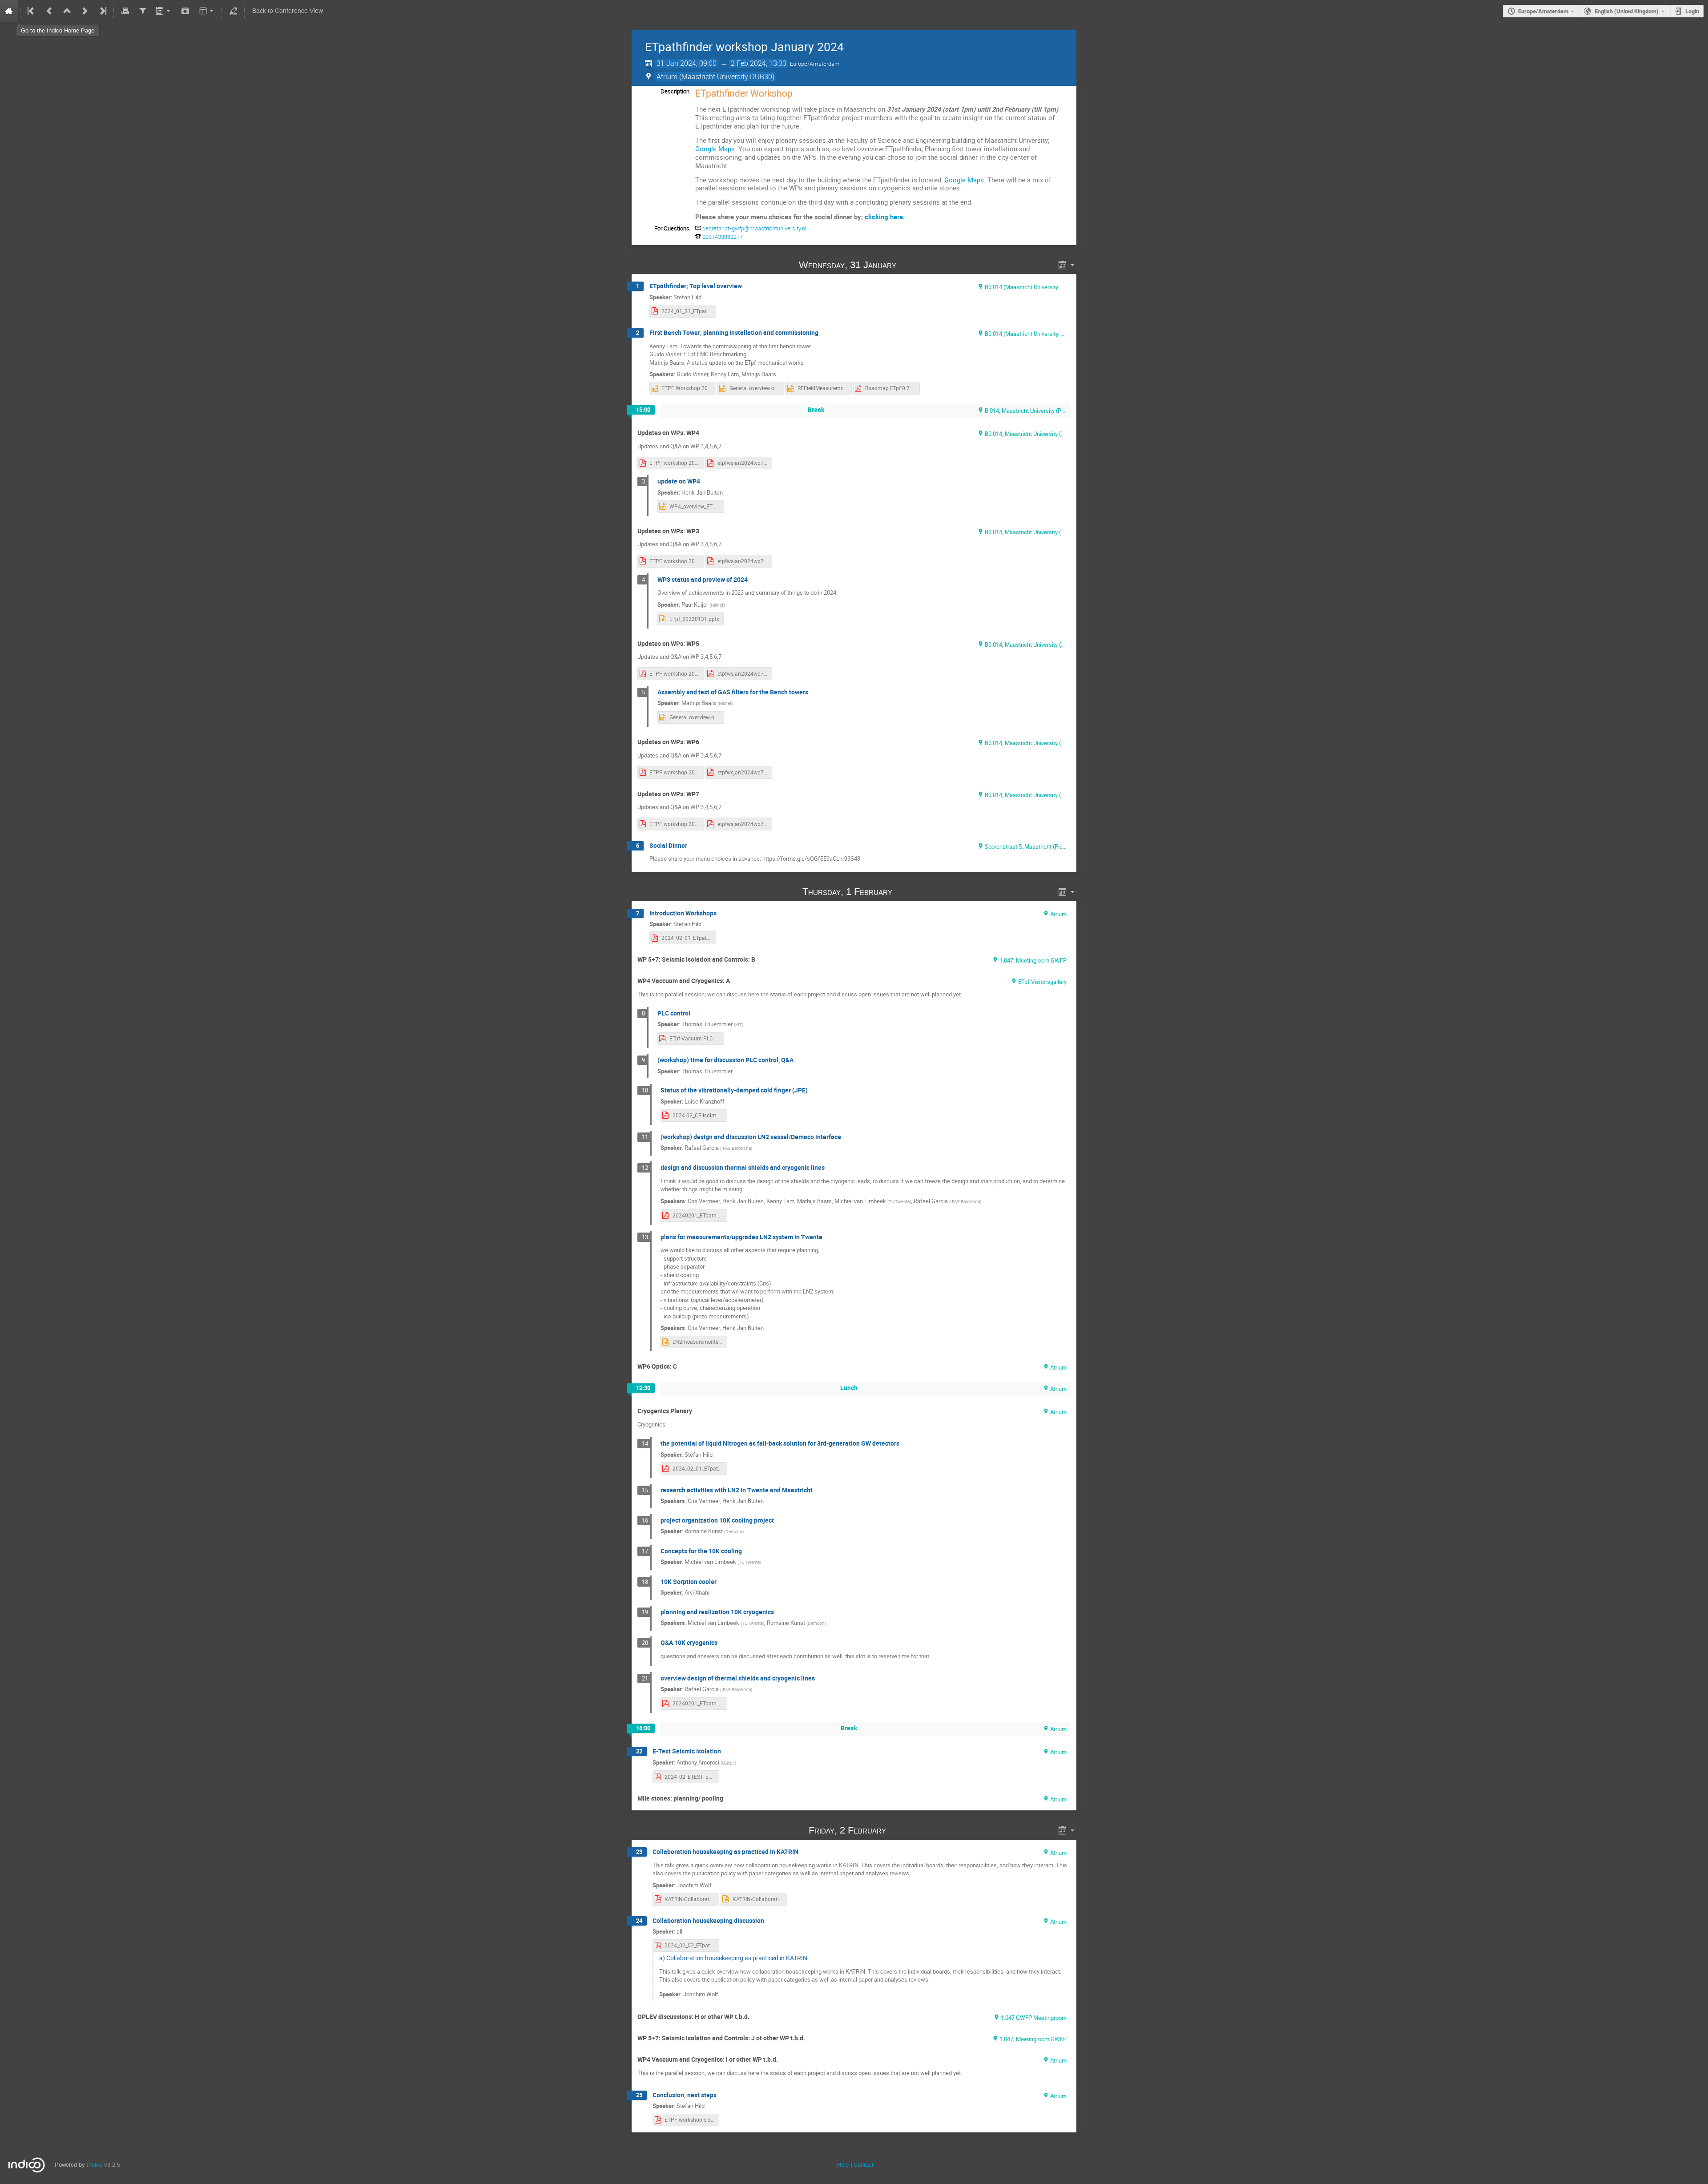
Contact (864, 2165)
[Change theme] (207, 11)
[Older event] (49, 11)
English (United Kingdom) (1627, 11)
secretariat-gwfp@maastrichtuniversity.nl (754, 228)
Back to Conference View (288, 11)
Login (1692, 11)
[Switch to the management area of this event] (233, 11)
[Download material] (185, 11)
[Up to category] (67, 11)
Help (843, 2165)
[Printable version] (125, 11)
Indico (95, 2165)
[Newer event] (85, 11)
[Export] (164, 11)
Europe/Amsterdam (1543, 11)
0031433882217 (723, 237)
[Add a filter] (143, 11)
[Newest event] (102, 11)
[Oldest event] (32, 11)
